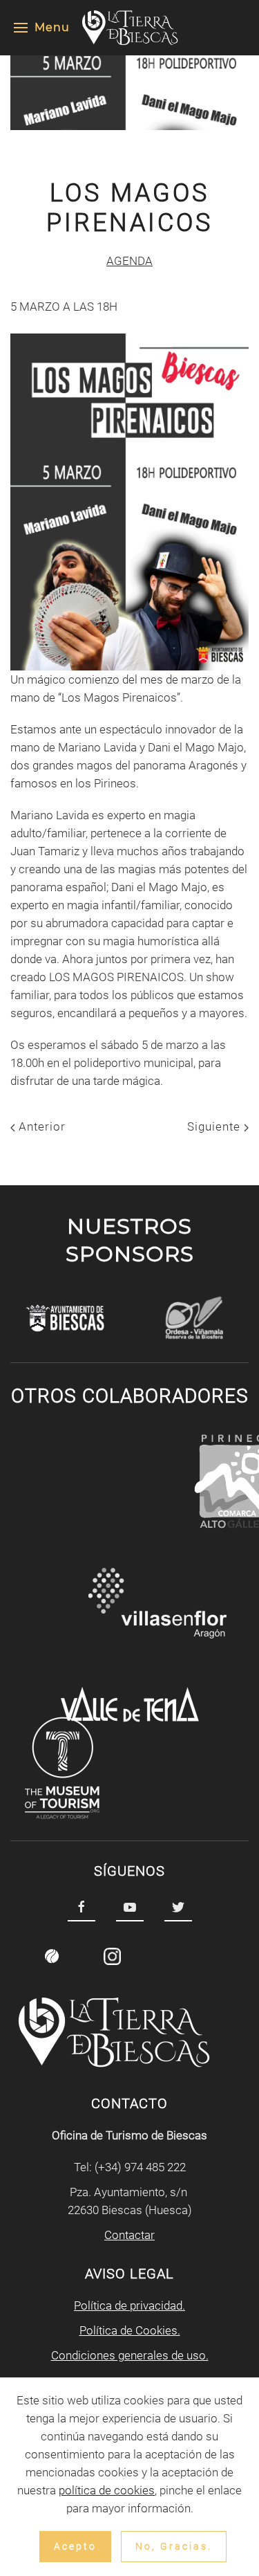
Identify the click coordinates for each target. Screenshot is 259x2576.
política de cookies (107, 2490)
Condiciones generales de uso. (130, 2355)
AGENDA (129, 261)
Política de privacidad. (129, 2305)
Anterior (40, 1126)
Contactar (129, 2235)
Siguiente (215, 1126)
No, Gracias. (174, 2546)
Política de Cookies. (130, 2330)
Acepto (75, 2546)
